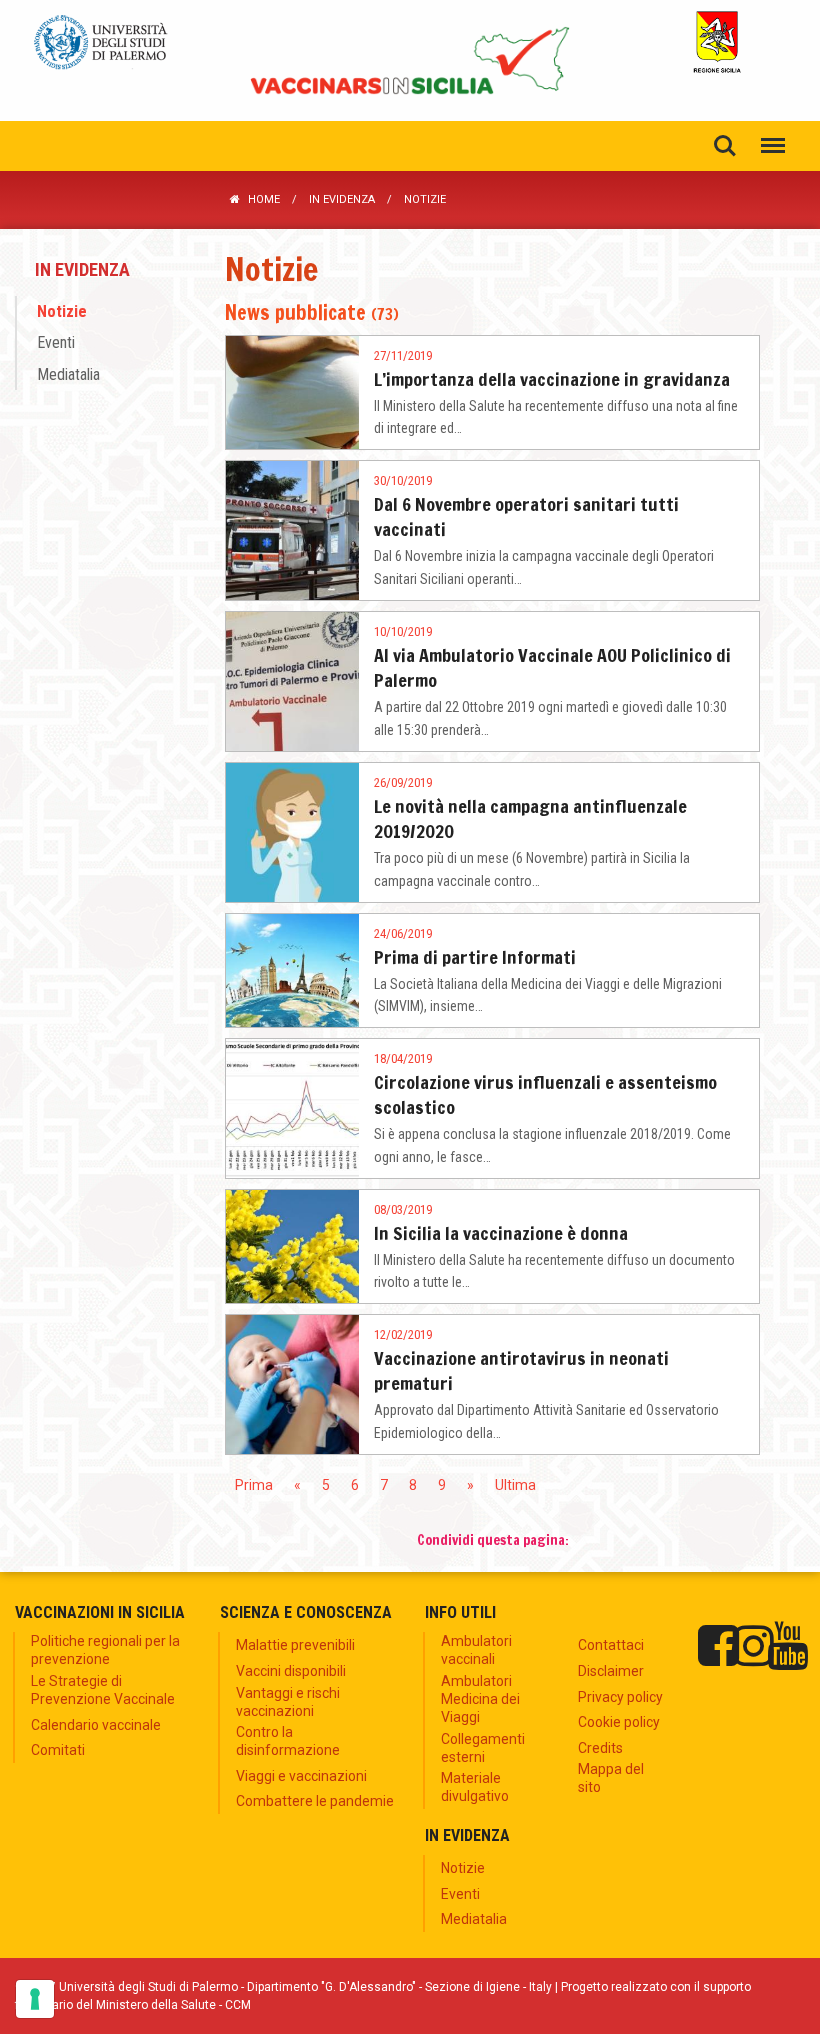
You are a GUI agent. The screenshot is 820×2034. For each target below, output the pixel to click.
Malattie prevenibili (295, 1645)
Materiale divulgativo (475, 1787)
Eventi (56, 342)
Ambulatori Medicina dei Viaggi (480, 1699)
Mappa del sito (611, 1778)
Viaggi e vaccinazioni (301, 1776)
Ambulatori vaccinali (476, 1650)
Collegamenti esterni (483, 1748)
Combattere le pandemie (315, 1801)
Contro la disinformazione (288, 1741)
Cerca (725, 146)
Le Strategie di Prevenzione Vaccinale (103, 1690)
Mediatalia (68, 373)
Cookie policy (619, 1722)
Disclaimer (611, 1671)
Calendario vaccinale (96, 1725)
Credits (600, 1748)
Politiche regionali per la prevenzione (105, 1650)
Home (264, 199)
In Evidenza (342, 199)
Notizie (62, 311)
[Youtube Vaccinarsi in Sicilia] (787, 1646)
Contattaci (611, 1645)
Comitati (58, 1750)
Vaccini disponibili (291, 1671)
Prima (254, 1485)
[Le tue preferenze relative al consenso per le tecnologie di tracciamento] (35, 1999)
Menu (773, 146)
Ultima (515, 1485)
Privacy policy (620, 1697)
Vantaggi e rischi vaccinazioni (288, 1702)
